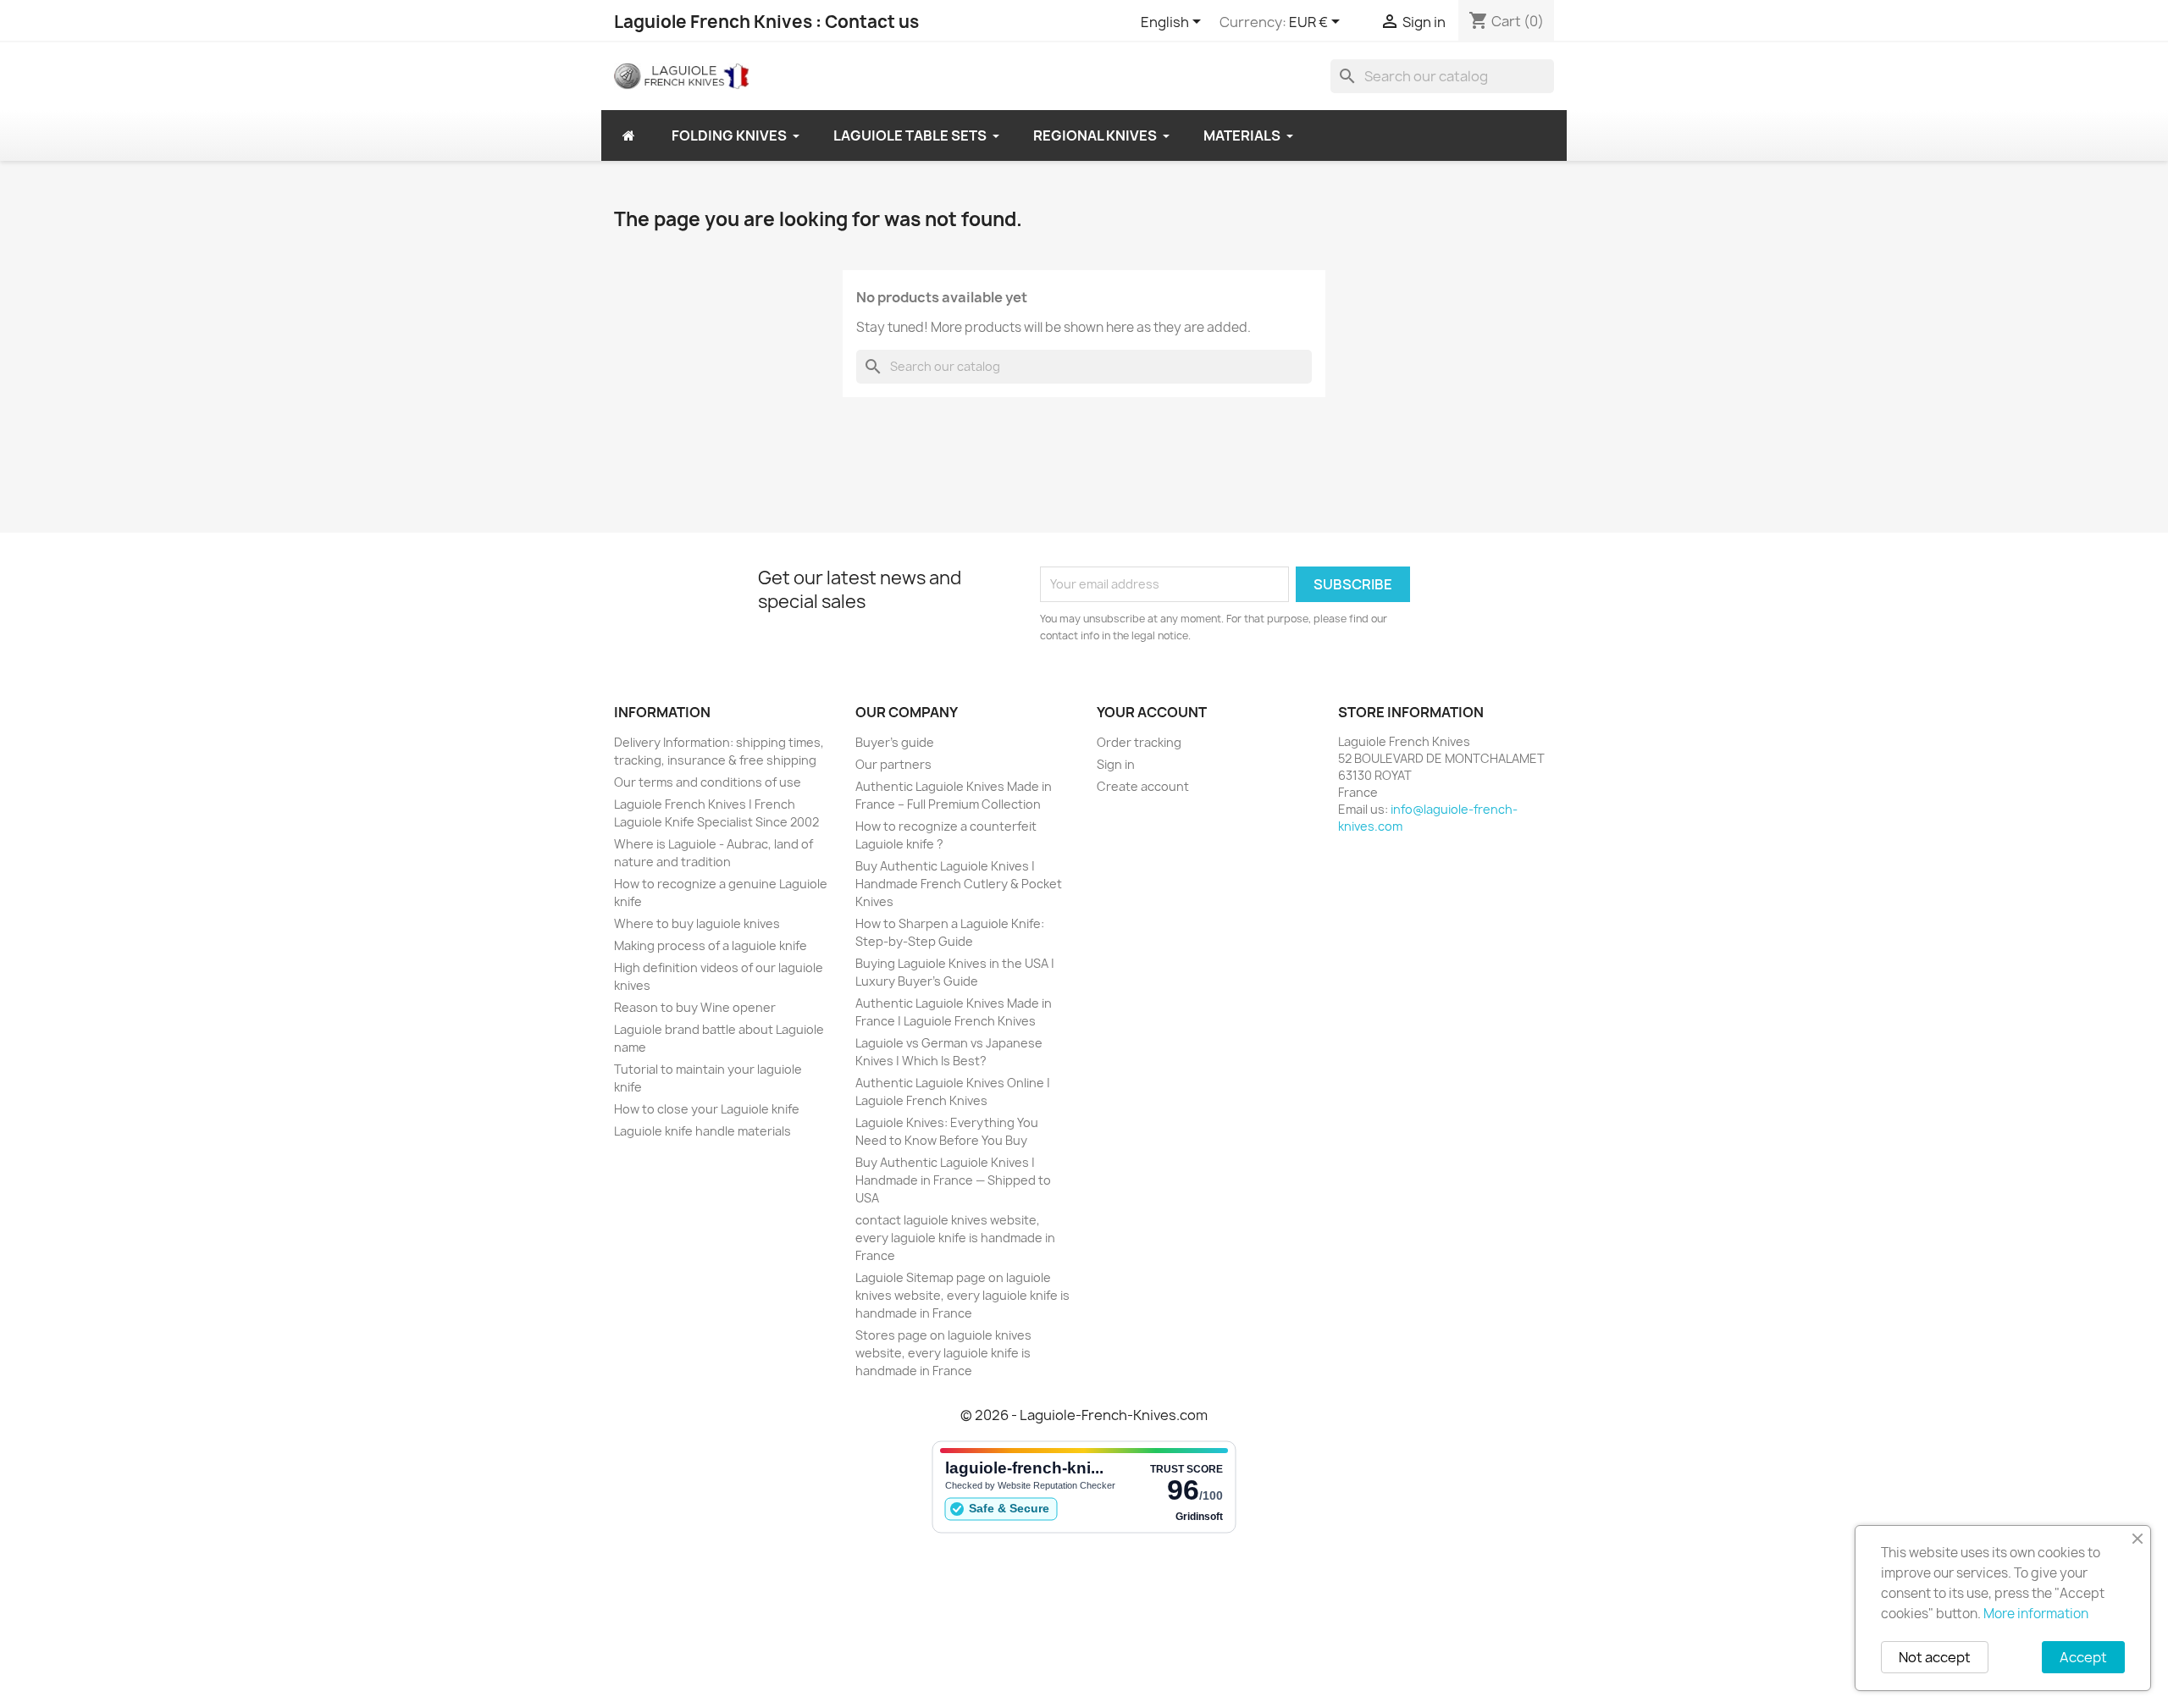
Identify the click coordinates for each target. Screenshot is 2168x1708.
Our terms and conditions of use (708, 782)
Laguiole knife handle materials (702, 1131)
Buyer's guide (895, 742)
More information (2036, 1614)
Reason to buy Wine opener (695, 1007)
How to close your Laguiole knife (707, 1109)
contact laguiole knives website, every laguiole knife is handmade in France (955, 1238)
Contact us (872, 22)
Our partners (893, 764)
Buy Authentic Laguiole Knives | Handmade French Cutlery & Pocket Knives (959, 884)
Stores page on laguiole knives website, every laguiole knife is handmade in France (943, 1353)
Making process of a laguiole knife (711, 945)
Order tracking (1139, 742)
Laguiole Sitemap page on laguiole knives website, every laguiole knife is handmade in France (962, 1295)
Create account (1143, 786)
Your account (1152, 712)
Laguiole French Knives (713, 22)
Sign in (1116, 764)
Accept (2083, 1657)
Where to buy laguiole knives (697, 923)
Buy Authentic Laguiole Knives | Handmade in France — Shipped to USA (953, 1180)
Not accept (1935, 1657)
